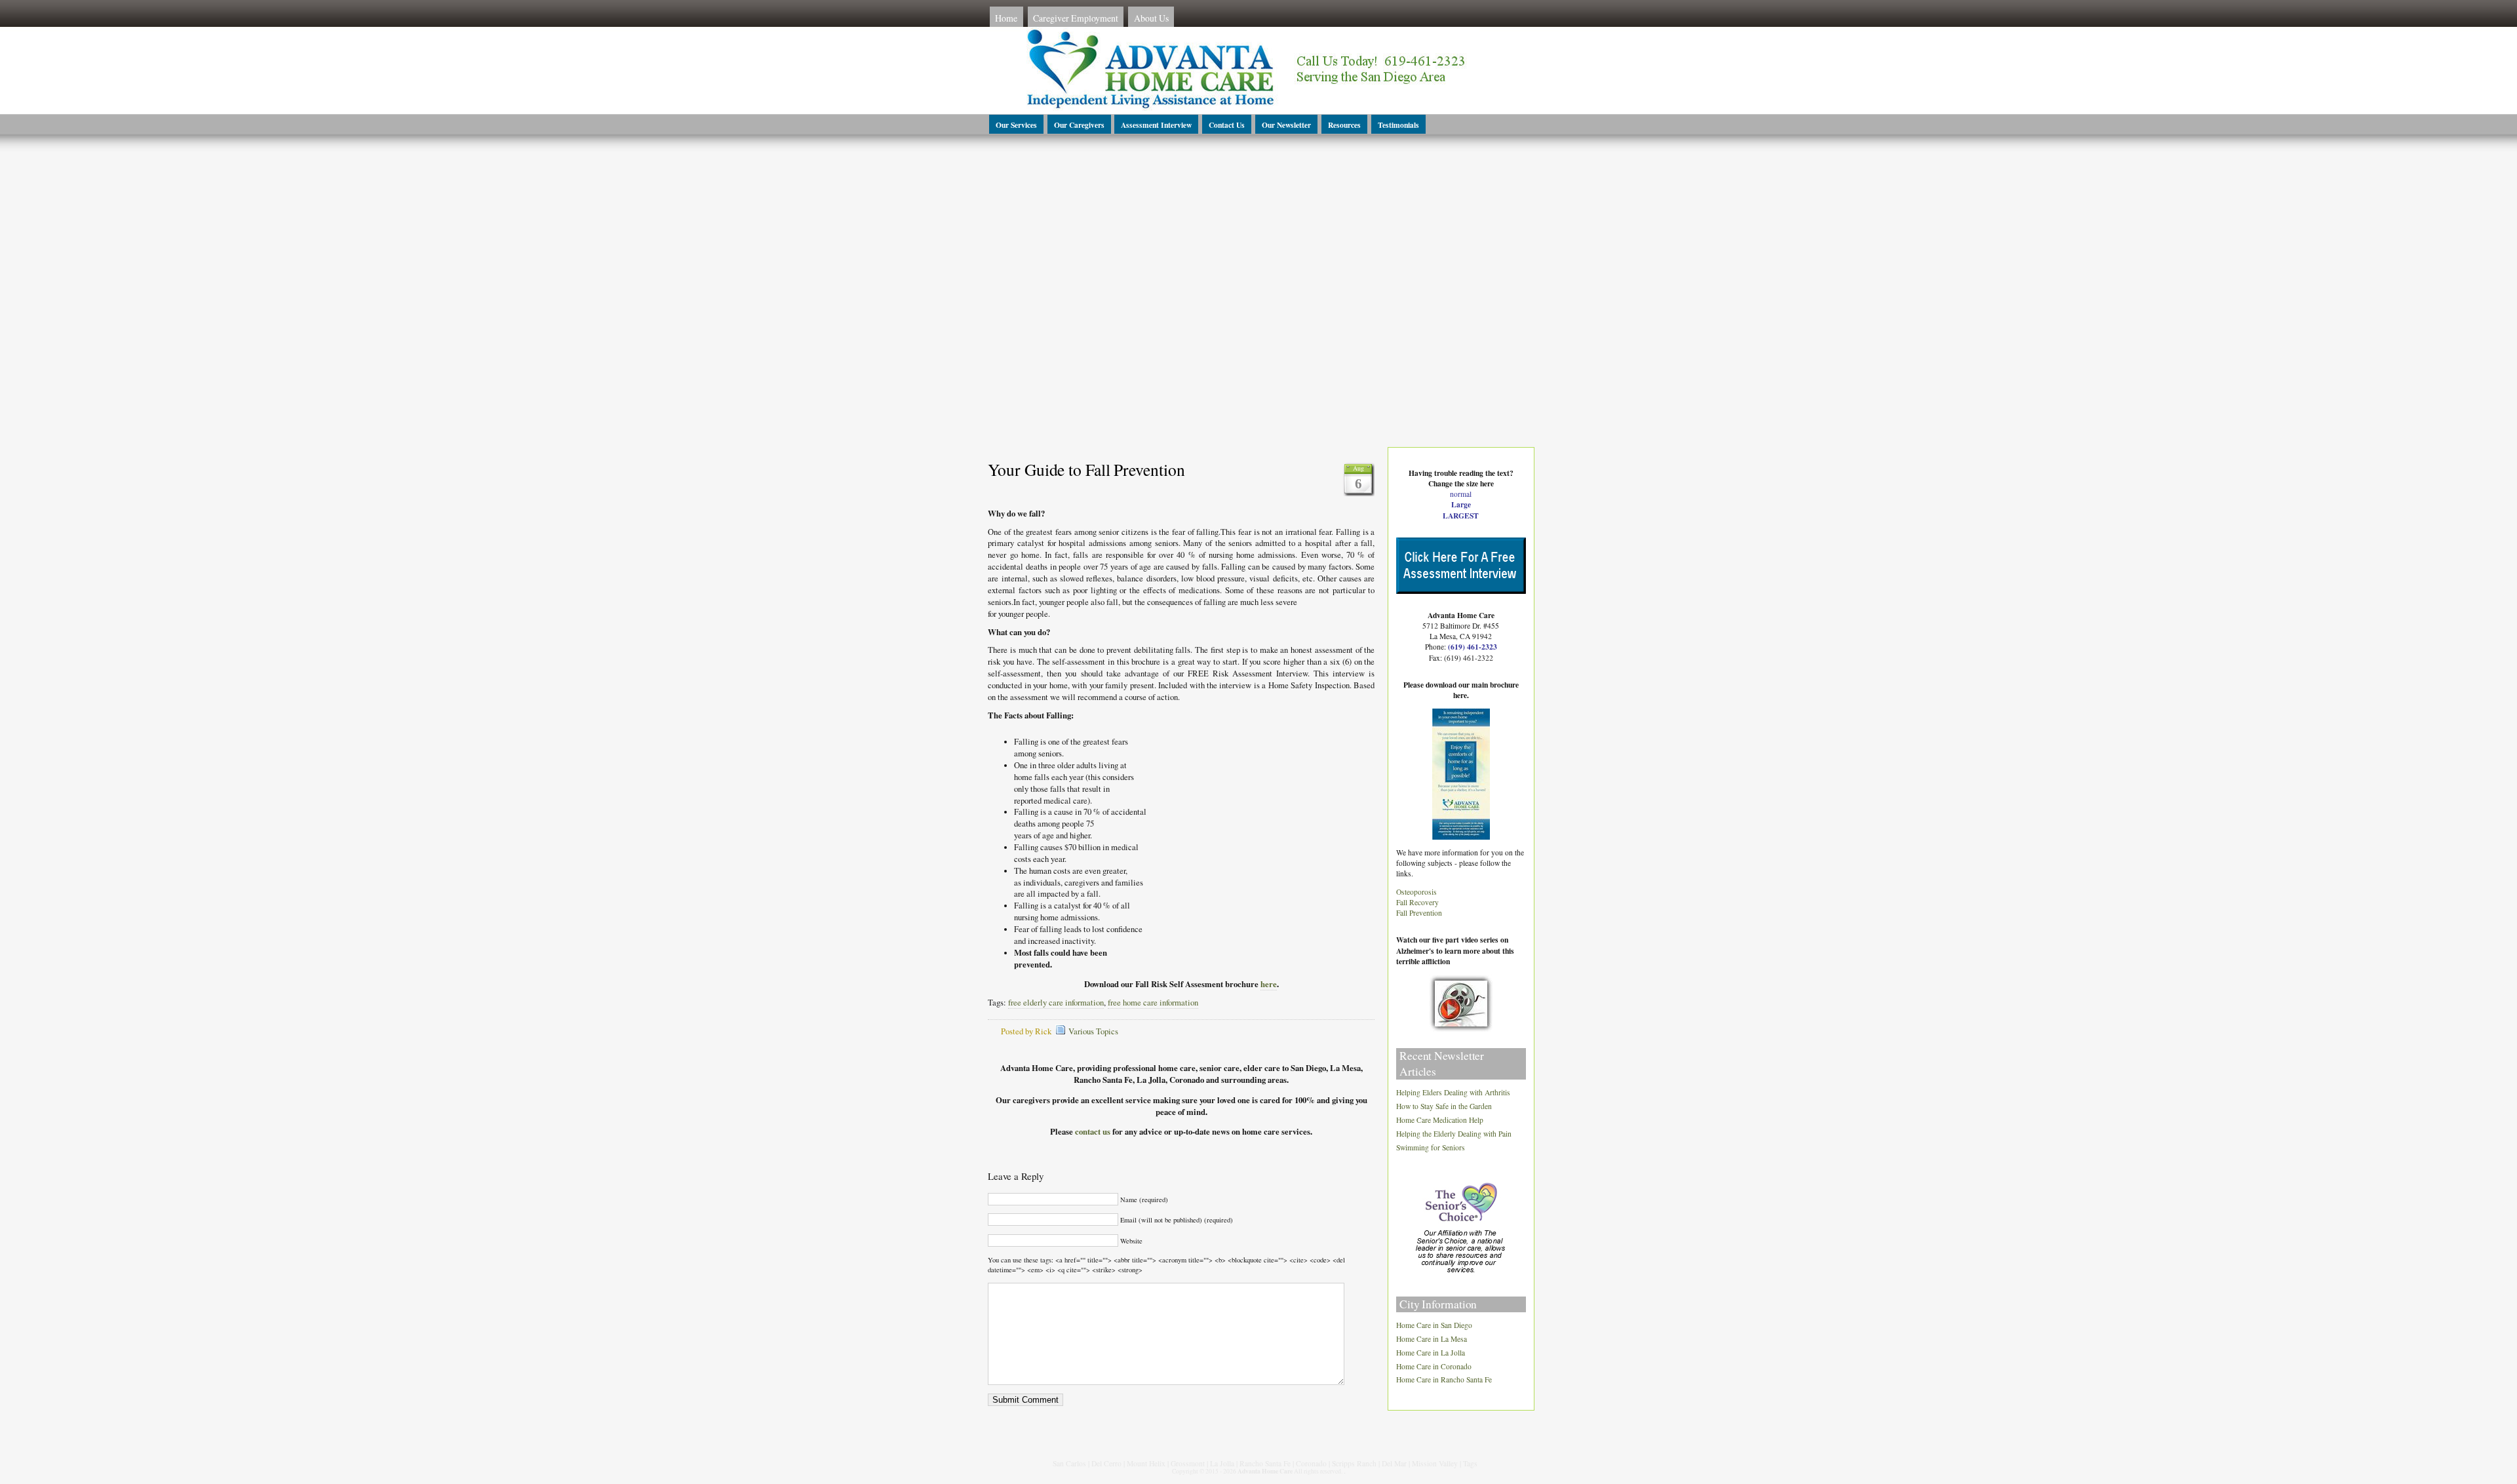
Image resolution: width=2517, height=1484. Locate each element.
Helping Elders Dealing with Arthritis (1453, 1093)
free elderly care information (1056, 1003)
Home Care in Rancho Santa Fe (1444, 1380)
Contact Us (1227, 125)
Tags (1470, 1463)
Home (1006, 18)
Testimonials (1398, 125)
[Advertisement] (1258, 264)
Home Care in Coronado (1434, 1366)
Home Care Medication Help (1440, 1120)
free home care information (1153, 1003)
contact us (1093, 1131)
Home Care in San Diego (1434, 1325)
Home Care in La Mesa (1432, 1339)
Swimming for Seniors (1431, 1147)
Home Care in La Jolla (1431, 1353)
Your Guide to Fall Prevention (1086, 469)
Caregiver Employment (1076, 18)
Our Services (1016, 125)
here (1269, 984)
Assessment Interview (1156, 125)
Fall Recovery (1417, 902)
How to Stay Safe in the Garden (1444, 1107)
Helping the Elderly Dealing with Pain (1454, 1134)
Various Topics (1093, 1031)
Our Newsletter (1286, 125)
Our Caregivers (1079, 125)
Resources (1344, 125)
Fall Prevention (1419, 913)
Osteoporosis (1416, 892)
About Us (1151, 18)
